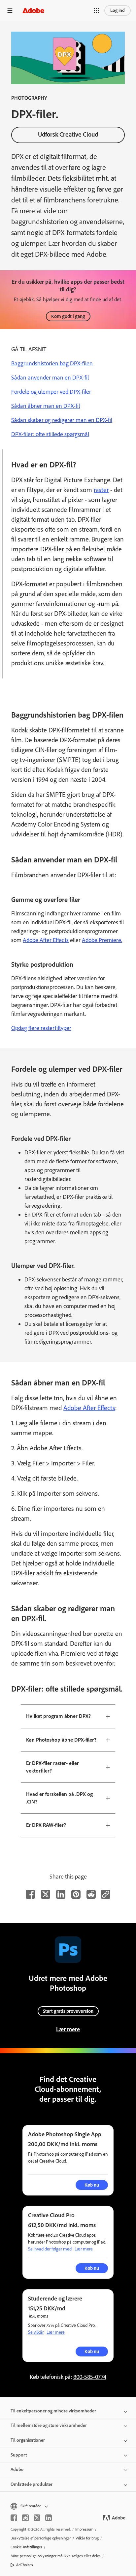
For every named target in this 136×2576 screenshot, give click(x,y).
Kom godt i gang (68, 316)
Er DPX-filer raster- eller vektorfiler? (52, 1767)
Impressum (84, 2529)
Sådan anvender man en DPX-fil (50, 378)
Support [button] (19, 2455)
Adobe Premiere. (102, 940)
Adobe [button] (17, 2470)
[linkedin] (49, 2518)
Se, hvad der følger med (50, 2249)
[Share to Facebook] (30, 1894)
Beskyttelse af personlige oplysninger (41, 2538)
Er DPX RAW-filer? (46, 1825)
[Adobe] (33, 10)
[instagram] (25, 2518)
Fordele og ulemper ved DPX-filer (51, 392)
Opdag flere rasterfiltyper (41, 1028)
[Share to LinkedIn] (61, 1894)
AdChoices (25, 2565)
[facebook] (14, 2518)
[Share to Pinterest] (76, 1894)
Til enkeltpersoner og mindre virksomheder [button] (53, 2411)
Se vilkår (36, 2332)
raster (101, 490)
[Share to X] (46, 1894)
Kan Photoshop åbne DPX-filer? (61, 1740)
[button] (96, 11)
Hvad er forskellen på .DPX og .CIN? (59, 1798)
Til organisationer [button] (28, 2440)
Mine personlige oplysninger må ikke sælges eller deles (56, 2556)
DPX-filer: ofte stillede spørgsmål (50, 434)
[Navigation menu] (10, 10)
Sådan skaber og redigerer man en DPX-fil (62, 420)
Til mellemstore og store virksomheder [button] (49, 2425)
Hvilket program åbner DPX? (58, 1716)
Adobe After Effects (46, 940)
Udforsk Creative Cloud (68, 134)
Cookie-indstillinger (26, 2547)
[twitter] (37, 2518)
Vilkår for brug (87, 2538)
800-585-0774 (90, 2377)
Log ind (118, 10)
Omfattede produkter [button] (32, 2484)
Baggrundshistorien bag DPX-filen (52, 363)
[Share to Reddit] (91, 1894)
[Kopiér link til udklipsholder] (106, 1894)
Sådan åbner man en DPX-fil (46, 406)
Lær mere (68, 2029)
